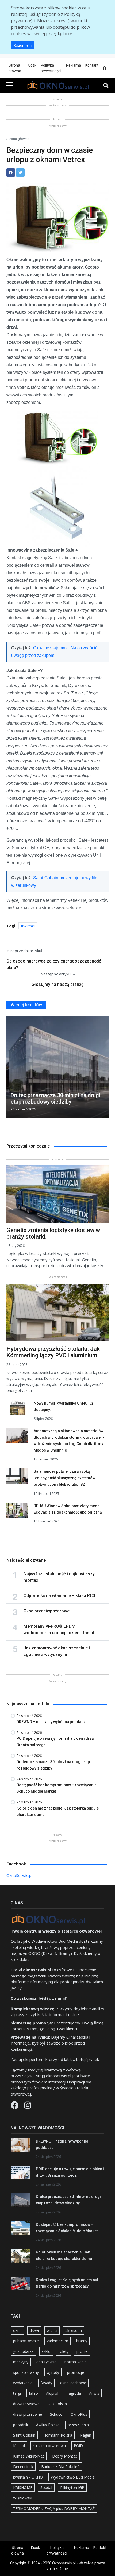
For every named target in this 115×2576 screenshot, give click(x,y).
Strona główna (15, 68)
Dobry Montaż (65, 2456)
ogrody (53, 2372)
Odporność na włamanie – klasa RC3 (59, 1596)
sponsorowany (26, 2372)
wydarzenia (23, 2383)
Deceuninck (23, 2467)
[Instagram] (28, 2107)
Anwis (94, 2393)
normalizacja (76, 2362)
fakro (33, 2393)
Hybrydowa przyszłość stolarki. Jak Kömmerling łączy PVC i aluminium (53, 1352)
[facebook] (105, 68)
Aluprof (52, 2393)
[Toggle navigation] (106, 86)
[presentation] (9, 1068)
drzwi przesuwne (28, 2414)
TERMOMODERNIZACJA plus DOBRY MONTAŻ (54, 2508)
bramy (82, 2341)
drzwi (34, 2330)
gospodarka (23, 2351)
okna (17, 2330)
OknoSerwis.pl (19, 1875)
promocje (76, 2372)
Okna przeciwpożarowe (47, 1611)
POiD (78, 2446)
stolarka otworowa (49, 2446)
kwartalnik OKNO (28, 2477)
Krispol (19, 2446)
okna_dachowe (73, 2383)
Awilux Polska (48, 2425)
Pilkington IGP (72, 2488)
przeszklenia (78, 2425)
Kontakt (92, 65)
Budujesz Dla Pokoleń (60, 2467)
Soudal (46, 2488)
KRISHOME (23, 2488)
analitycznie (46, 2362)
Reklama (74, 65)
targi (17, 2393)
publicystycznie (26, 2341)
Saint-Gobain (24, 2435)
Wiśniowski (23, 2498)
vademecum (57, 2341)
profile (82, 2351)
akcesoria (74, 2330)
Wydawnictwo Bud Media (73, 2477)
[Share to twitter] (20, 173)
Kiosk (32, 65)
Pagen (86, 2435)
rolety (64, 2351)
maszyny (21, 2362)
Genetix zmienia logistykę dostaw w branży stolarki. (53, 1233)
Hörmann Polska (58, 2435)
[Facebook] (15, 2107)
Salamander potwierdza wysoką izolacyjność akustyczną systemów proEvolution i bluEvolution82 (64, 1478)
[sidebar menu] (10, 86)
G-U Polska (57, 2404)
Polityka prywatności (51, 68)
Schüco (56, 2414)
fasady (46, 2383)
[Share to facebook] (11, 173)
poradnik (21, 2425)
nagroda (74, 2393)
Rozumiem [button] (23, 45)
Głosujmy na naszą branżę (58, 984)
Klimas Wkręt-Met (29, 2456)
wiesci (29, 926)
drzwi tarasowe (26, 2404)
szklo (46, 2351)
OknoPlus (79, 2414)
